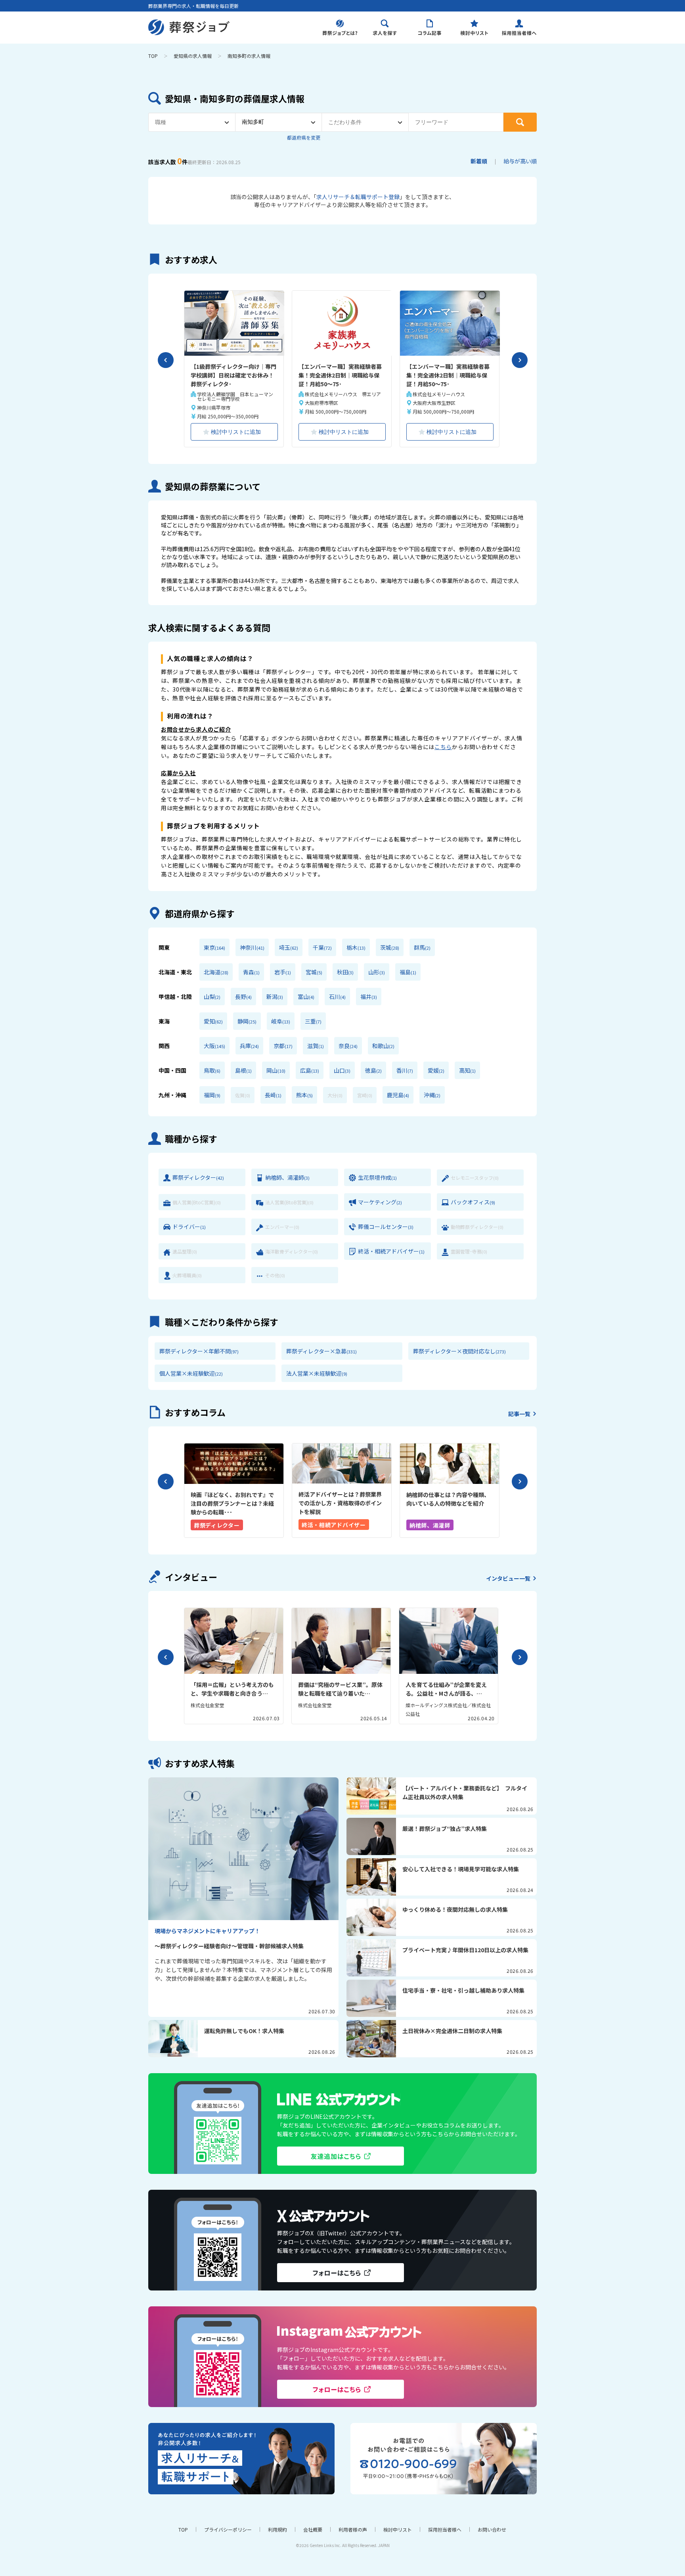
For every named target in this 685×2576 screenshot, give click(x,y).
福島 (408, 972)
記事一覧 (519, 1414)
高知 (467, 1070)
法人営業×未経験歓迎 (317, 1373)
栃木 (356, 947)
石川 (337, 997)
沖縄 (432, 1095)
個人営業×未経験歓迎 (191, 1373)
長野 (243, 997)
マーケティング (380, 1202)
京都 (283, 1046)
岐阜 (281, 1021)
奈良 (348, 1046)
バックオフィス (473, 1202)
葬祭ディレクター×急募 (321, 1351)
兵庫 (249, 1046)
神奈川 (252, 947)
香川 (405, 1070)
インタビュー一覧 (508, 1578)
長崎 (273, 1095)
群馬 (422, 947)
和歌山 (383, 1046)
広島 (310, 1070)
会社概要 (313, 2529)
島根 (243, 1070)
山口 (342, 1070)
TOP (153, 56)
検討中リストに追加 (236, 432)
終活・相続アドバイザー (391, 1251)
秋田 (345, 972)
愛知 (213, 1021)
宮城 (314, 972)
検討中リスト (398, 2529)
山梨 (212, 997)
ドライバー (189, 1227)
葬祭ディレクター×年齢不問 (199, 1351)
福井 (369, 997)
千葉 (322, 947)
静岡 (247, 1021)
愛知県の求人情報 (193, 56)
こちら (443, 747)
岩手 (283, 972)
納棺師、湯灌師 (287, 1177)
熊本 (304, 1095)
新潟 (275, 997)
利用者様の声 (353, 2529)
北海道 (216, 972)
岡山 (276, 1070)
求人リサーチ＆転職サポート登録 (358, 197)
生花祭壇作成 (377, 1177)
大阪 (214, 1046)
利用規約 (277, 2529)
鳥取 (212, 1070)
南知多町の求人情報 (249, 56)
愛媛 (436, 1070)
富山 (306, 997)
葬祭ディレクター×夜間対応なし (459, 1351)
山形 (377, 972)
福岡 (212, 1095)
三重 (313, 1021)
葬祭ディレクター (198, 1177)
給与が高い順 (520, 161)
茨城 (390, 947)
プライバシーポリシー (228, 2529)
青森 (251, 972)
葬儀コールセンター (386, 1227)
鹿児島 (398, 1095)
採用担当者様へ (445, 2529)
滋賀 (316, 1046)
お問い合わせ (492, 2529)
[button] (166, 360)
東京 (214, 947)
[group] (234, 1490)
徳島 (373, 1070)
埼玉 (289, 947)
